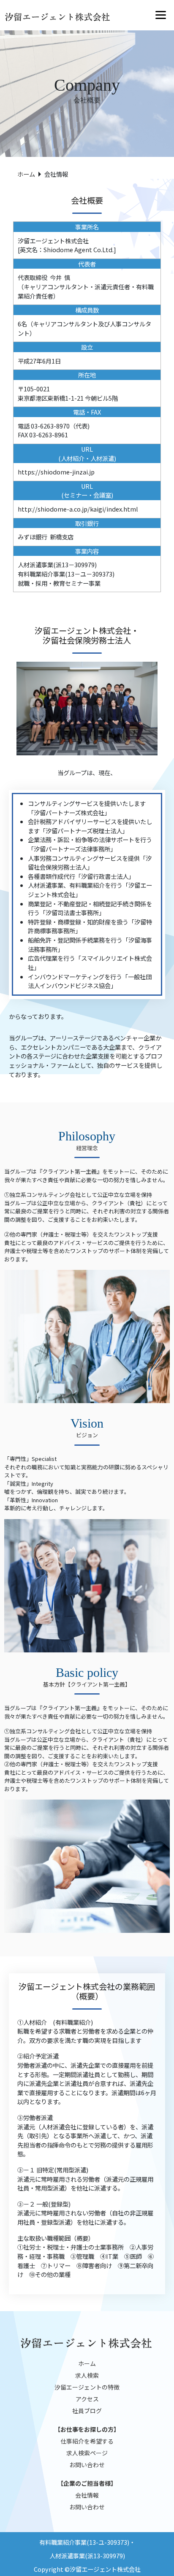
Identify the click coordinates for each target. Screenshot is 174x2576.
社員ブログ (87, 2411)
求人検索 (87, 2375)
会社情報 (87, 2495)
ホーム (26, 174)
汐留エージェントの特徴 (87, 2387)
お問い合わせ (87, 2465)
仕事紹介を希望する (87, 2441)
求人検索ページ (87, 2453)
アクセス (87, 2399)
